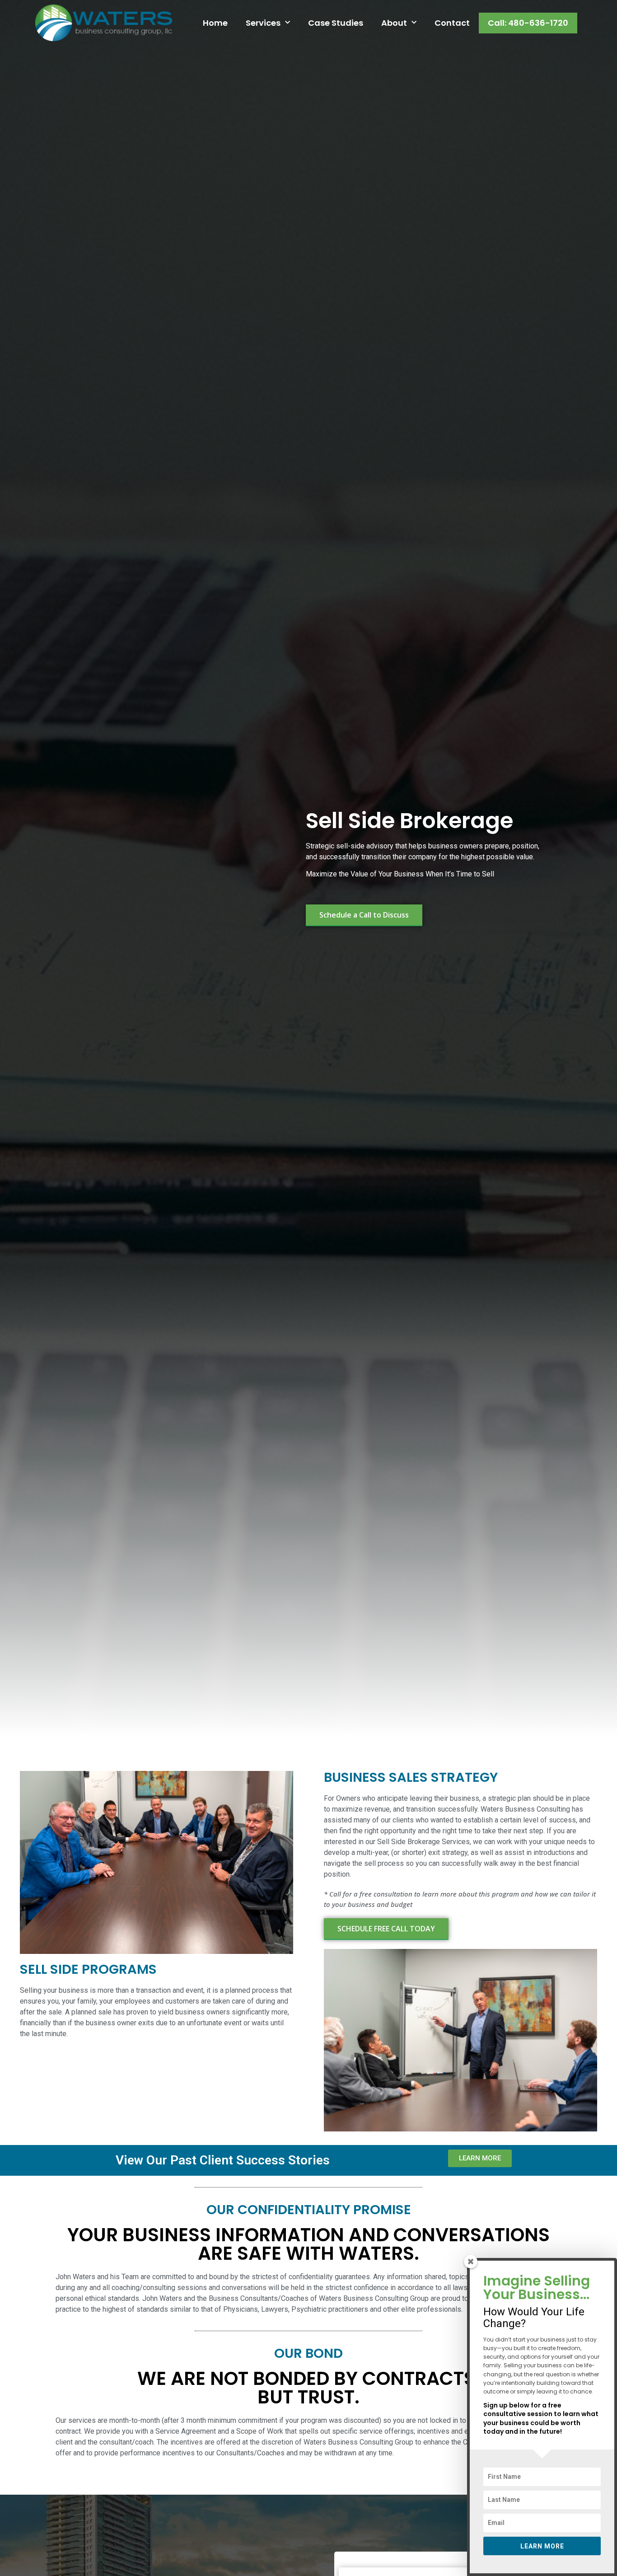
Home (215, 23)
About (394, 23)
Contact (452, 23)
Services (263, 23)
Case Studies (336, 23)
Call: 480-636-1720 (528, 23)
